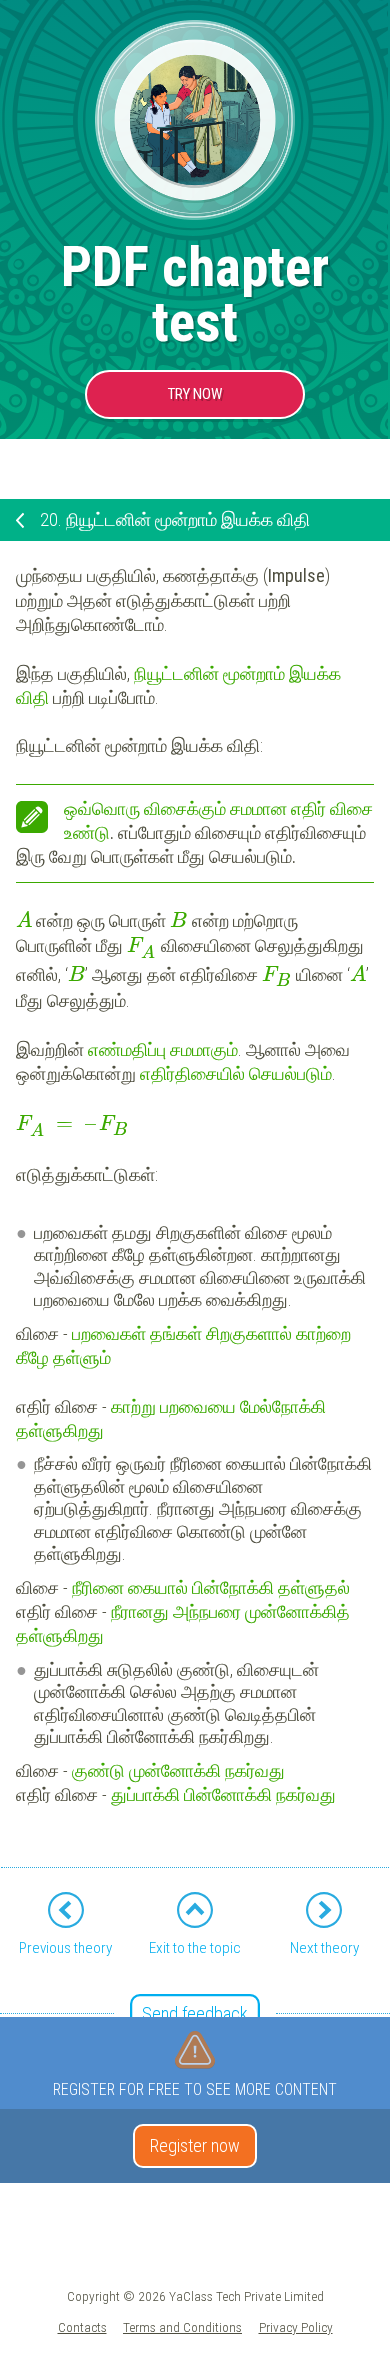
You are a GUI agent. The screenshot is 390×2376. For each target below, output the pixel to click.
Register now (195, 2145)
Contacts (82, 2327)
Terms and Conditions (182, 2327)
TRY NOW (195, 394)
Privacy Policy (296, 2327)
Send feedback (195, 2013)
